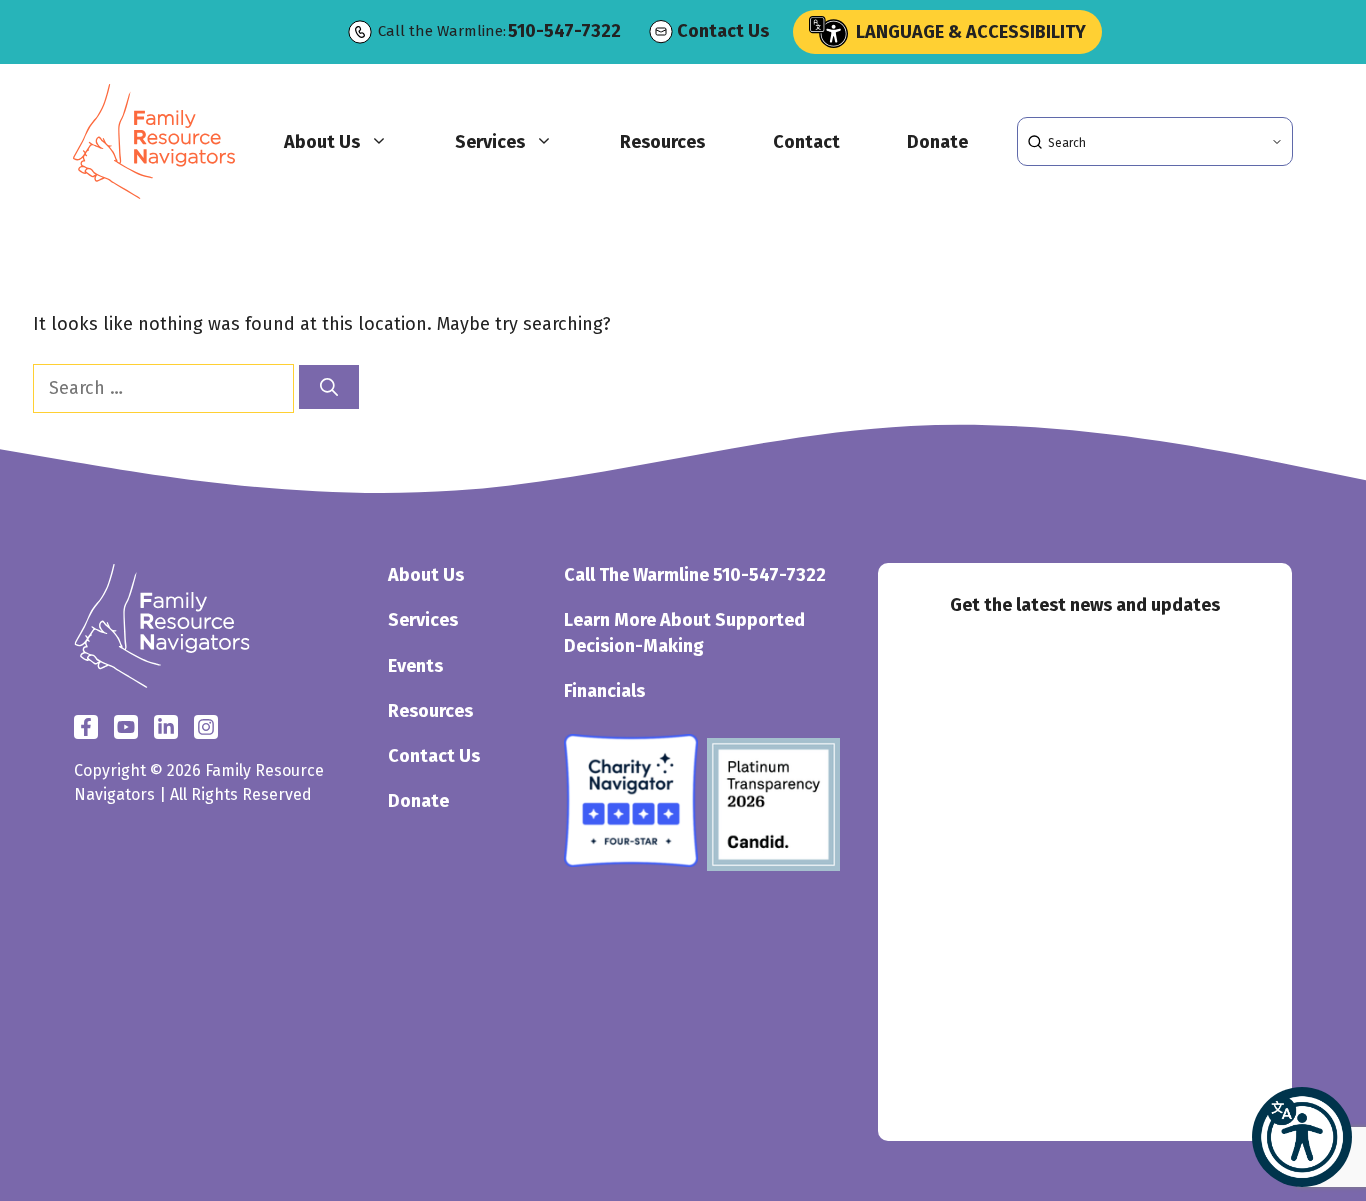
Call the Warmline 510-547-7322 (695, 575)
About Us (322, 142)
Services (490, 142)
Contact (806, 142)
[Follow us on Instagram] (166, 727)
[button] (1302, 1137)
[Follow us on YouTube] (206, 727)
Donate (937, 142)
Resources (662, 142)
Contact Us (723, 31)
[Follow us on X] (126, 727)
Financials (604, 691)
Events (415, 666)
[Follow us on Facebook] (86, 727)
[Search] (329, 387)
